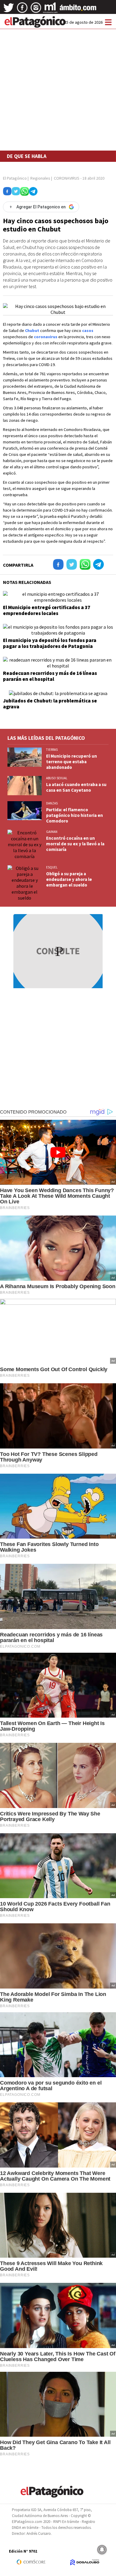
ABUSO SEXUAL (57, 778)
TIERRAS (52, 750)
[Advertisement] (58, 75)
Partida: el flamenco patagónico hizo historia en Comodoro (75, 815)
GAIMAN (52, 832)
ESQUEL (52, 867)
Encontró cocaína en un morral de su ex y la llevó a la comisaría (75, 844)
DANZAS (52, 803)
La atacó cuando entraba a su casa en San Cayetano (76, 787)
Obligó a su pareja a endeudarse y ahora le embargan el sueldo (69, 879)
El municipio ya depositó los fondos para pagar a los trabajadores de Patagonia (50, 643)
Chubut (32, 330)
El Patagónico (15, 178)
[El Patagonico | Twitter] (9, 10)
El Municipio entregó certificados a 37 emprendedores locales (47, 610)
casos (88, 330)
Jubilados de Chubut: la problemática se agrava (50, 704)
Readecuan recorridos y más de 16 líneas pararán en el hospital (50, 676)
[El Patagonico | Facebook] (22, 10)
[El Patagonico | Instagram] (36, 10)
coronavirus (46, 337)
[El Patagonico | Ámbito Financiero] (78, 10)
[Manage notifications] (102, 2550)
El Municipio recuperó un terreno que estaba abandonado (72, 762)
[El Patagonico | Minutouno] (50, 10)
